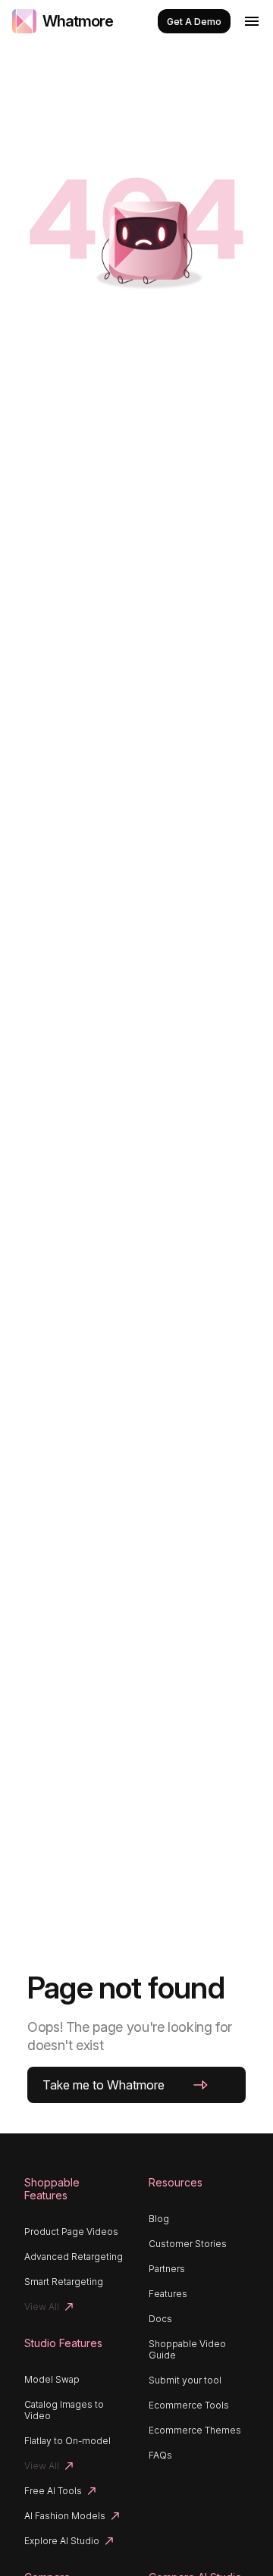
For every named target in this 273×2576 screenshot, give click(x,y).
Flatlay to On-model (67, 2441)
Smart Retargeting (64, 2282)
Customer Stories (188, 2244)
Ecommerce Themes (195, 2430)
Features (168, 2294)
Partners (167, 2269)
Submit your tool (185, 2380)
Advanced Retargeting (74, 2257)
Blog (159, 2219)
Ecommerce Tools (189, 2405)
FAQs (160, 2455)
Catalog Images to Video (64, 2410)
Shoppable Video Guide (187, 2349)
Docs (160, 2319)
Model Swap (52, 2379)
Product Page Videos (71, 2232)
